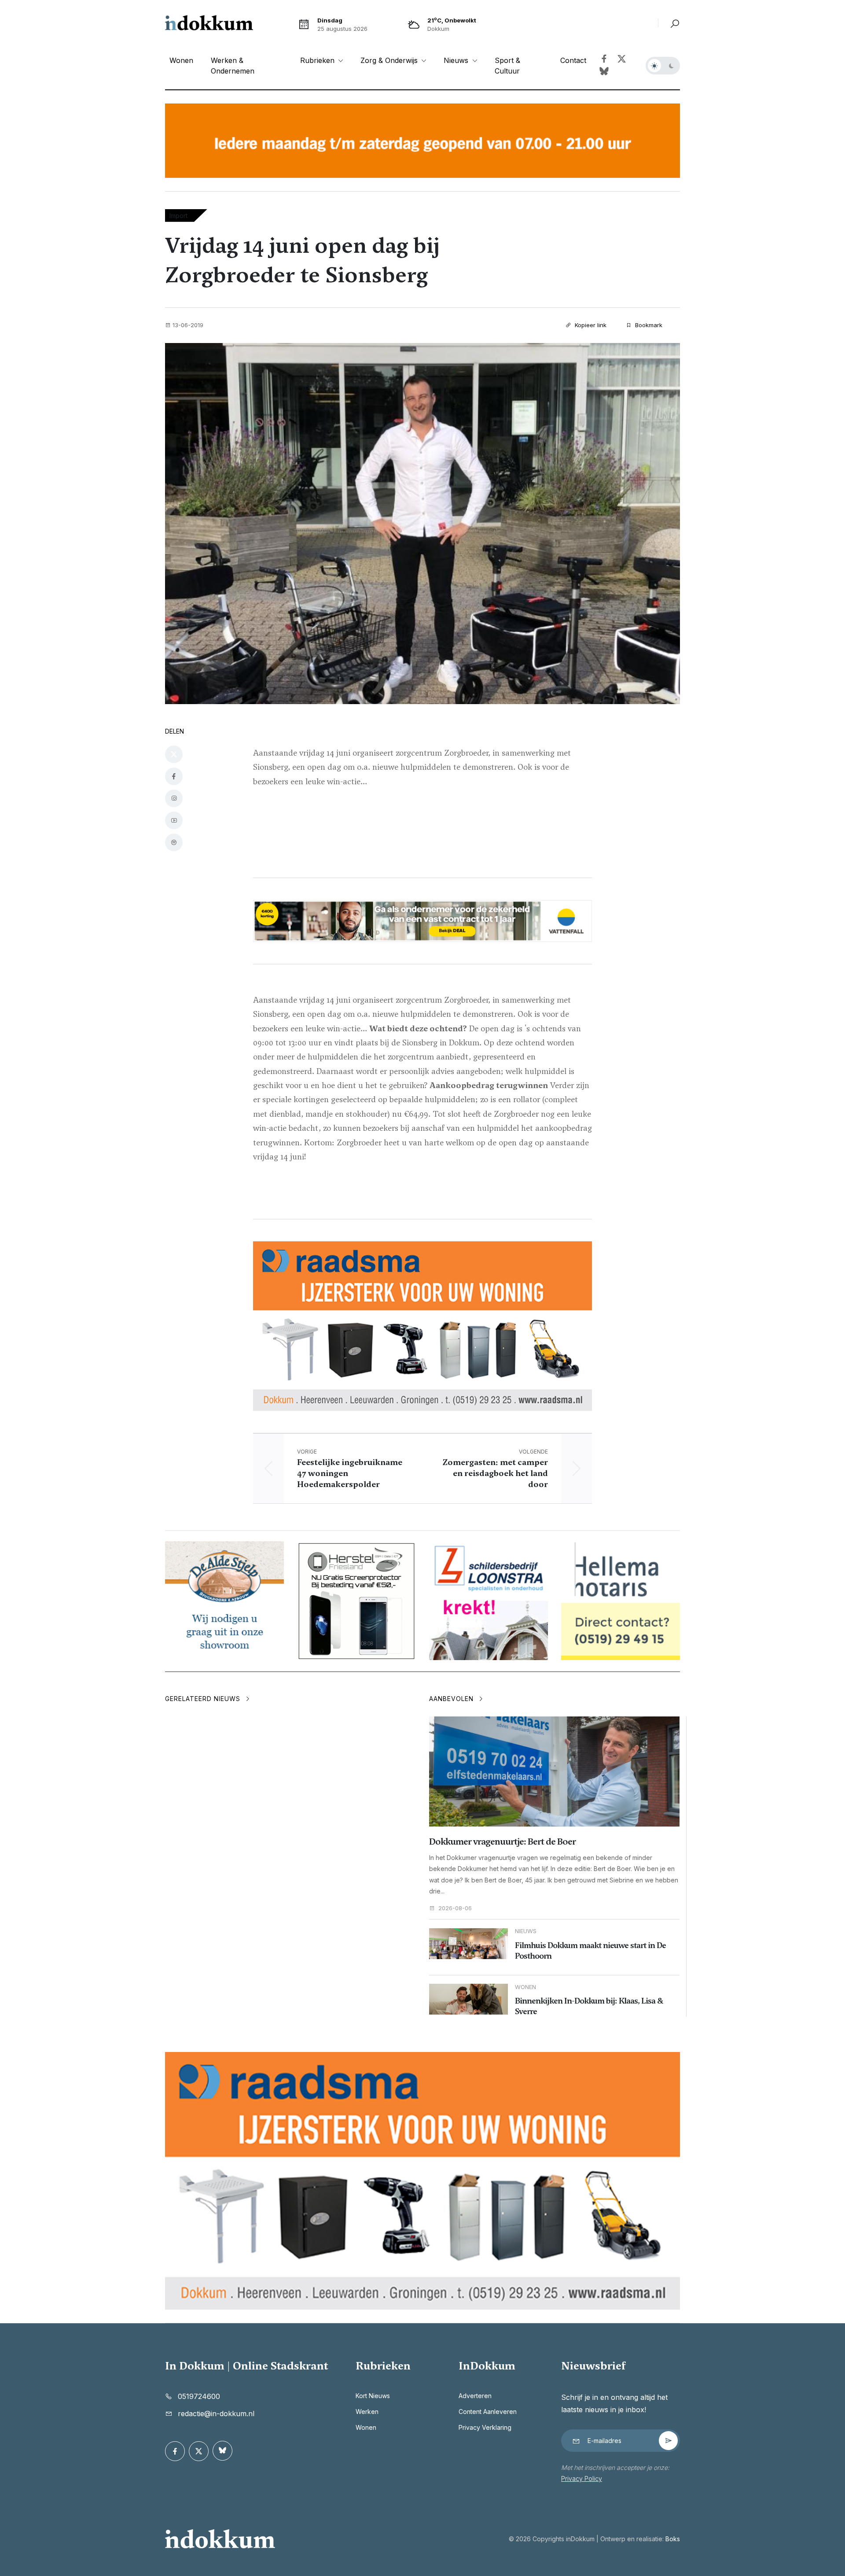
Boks (673, 2539)
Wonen (181, 60)
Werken (367, 2412)
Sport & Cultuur (507, 66)
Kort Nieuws (373, 2396)
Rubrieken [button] (318, 60)
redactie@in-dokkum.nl (216, 2414)
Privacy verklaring (485, 2427)
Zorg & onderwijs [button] (390, 60)
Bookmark (648, 325)
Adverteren (475, 2396)
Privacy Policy (582, 2478)
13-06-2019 (188, 325)
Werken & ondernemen (233, 66)
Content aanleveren (488, 2412)
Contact (573, 60)
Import (178, 216)
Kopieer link (590, 325)
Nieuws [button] (457, 60)
